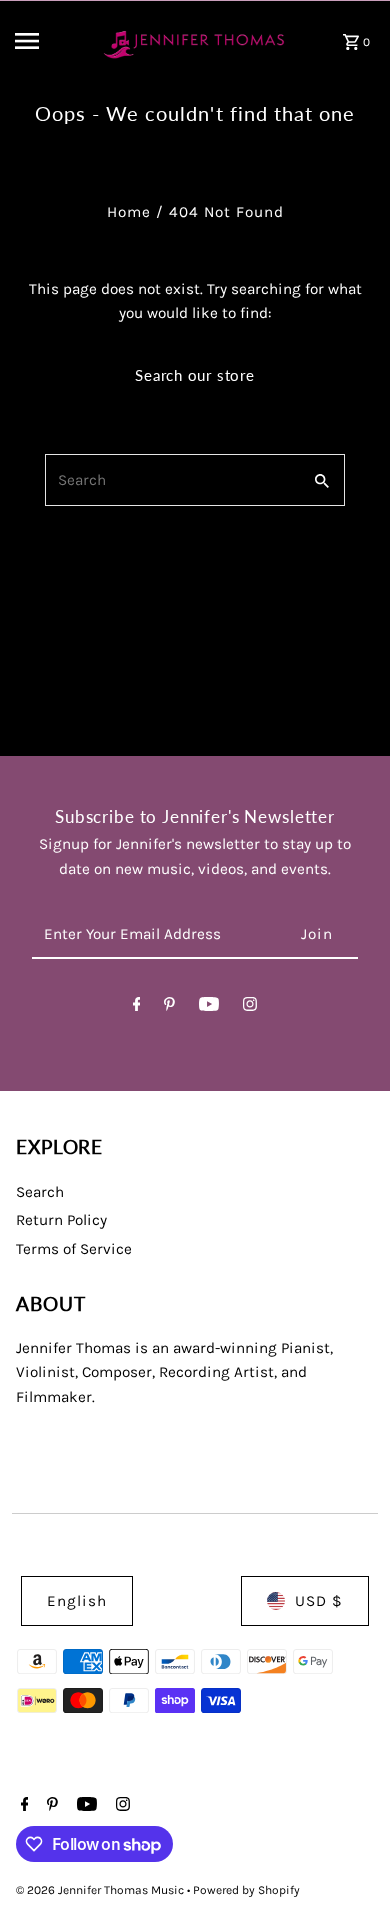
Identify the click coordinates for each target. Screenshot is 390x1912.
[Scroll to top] (347, 1859)
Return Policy (61, 1220)
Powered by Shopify (246, 1890)
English (77, 1601)
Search (40, 1192)
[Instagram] (250, 1008)
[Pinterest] (169, 1008)
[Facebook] (137, 1008)
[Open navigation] (48, 41)
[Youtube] (209, 1008)
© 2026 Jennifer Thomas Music (101, 1890)
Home (129, 212)
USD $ (319, 1601)
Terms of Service (74, 1249)
